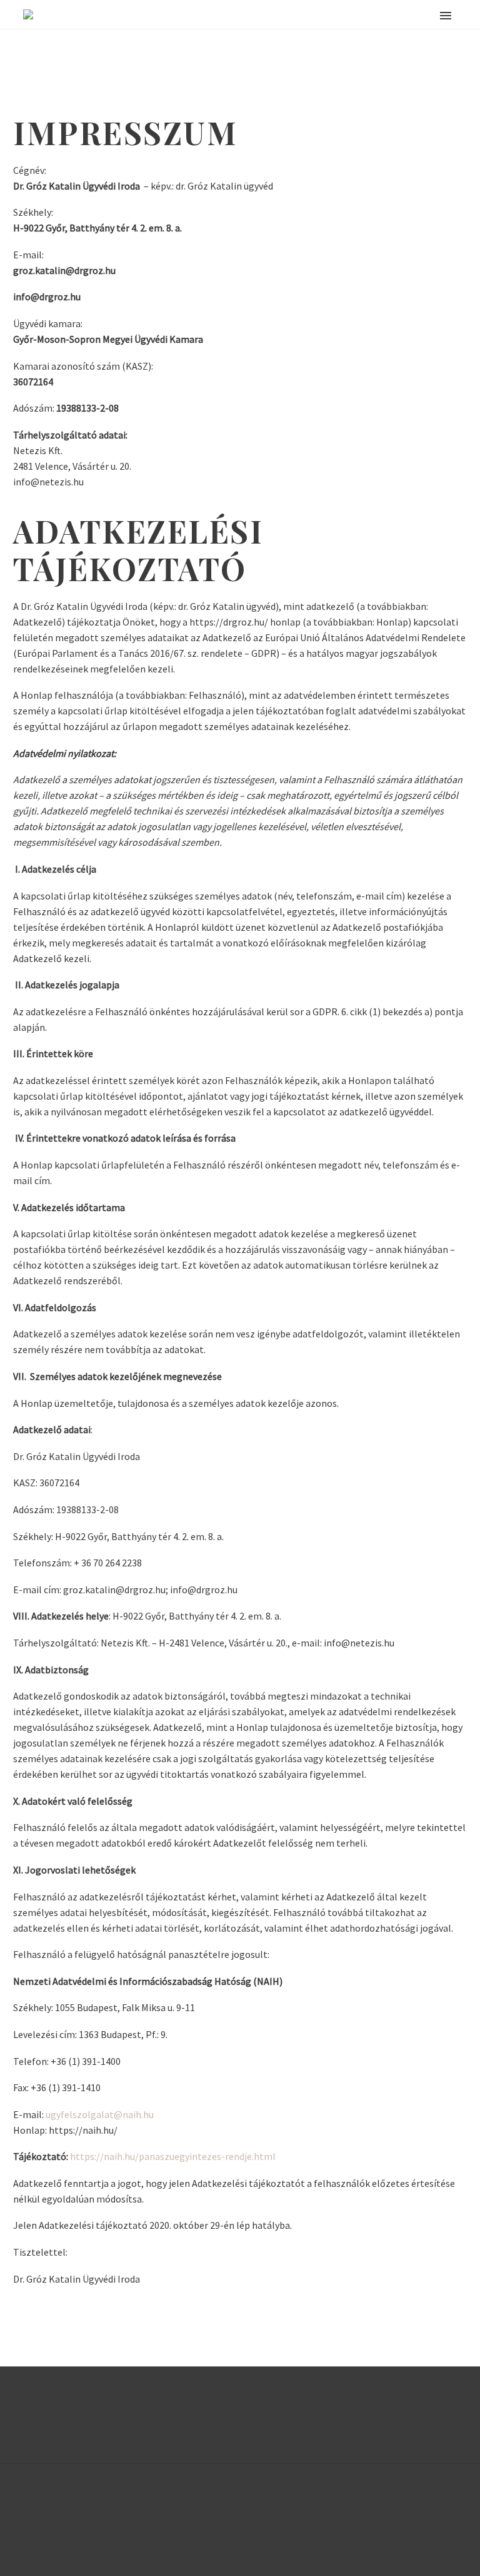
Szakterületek (297, 34)
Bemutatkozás (413, 34)
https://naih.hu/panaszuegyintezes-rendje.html (173, 2156)
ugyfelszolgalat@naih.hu (100, 2114)
